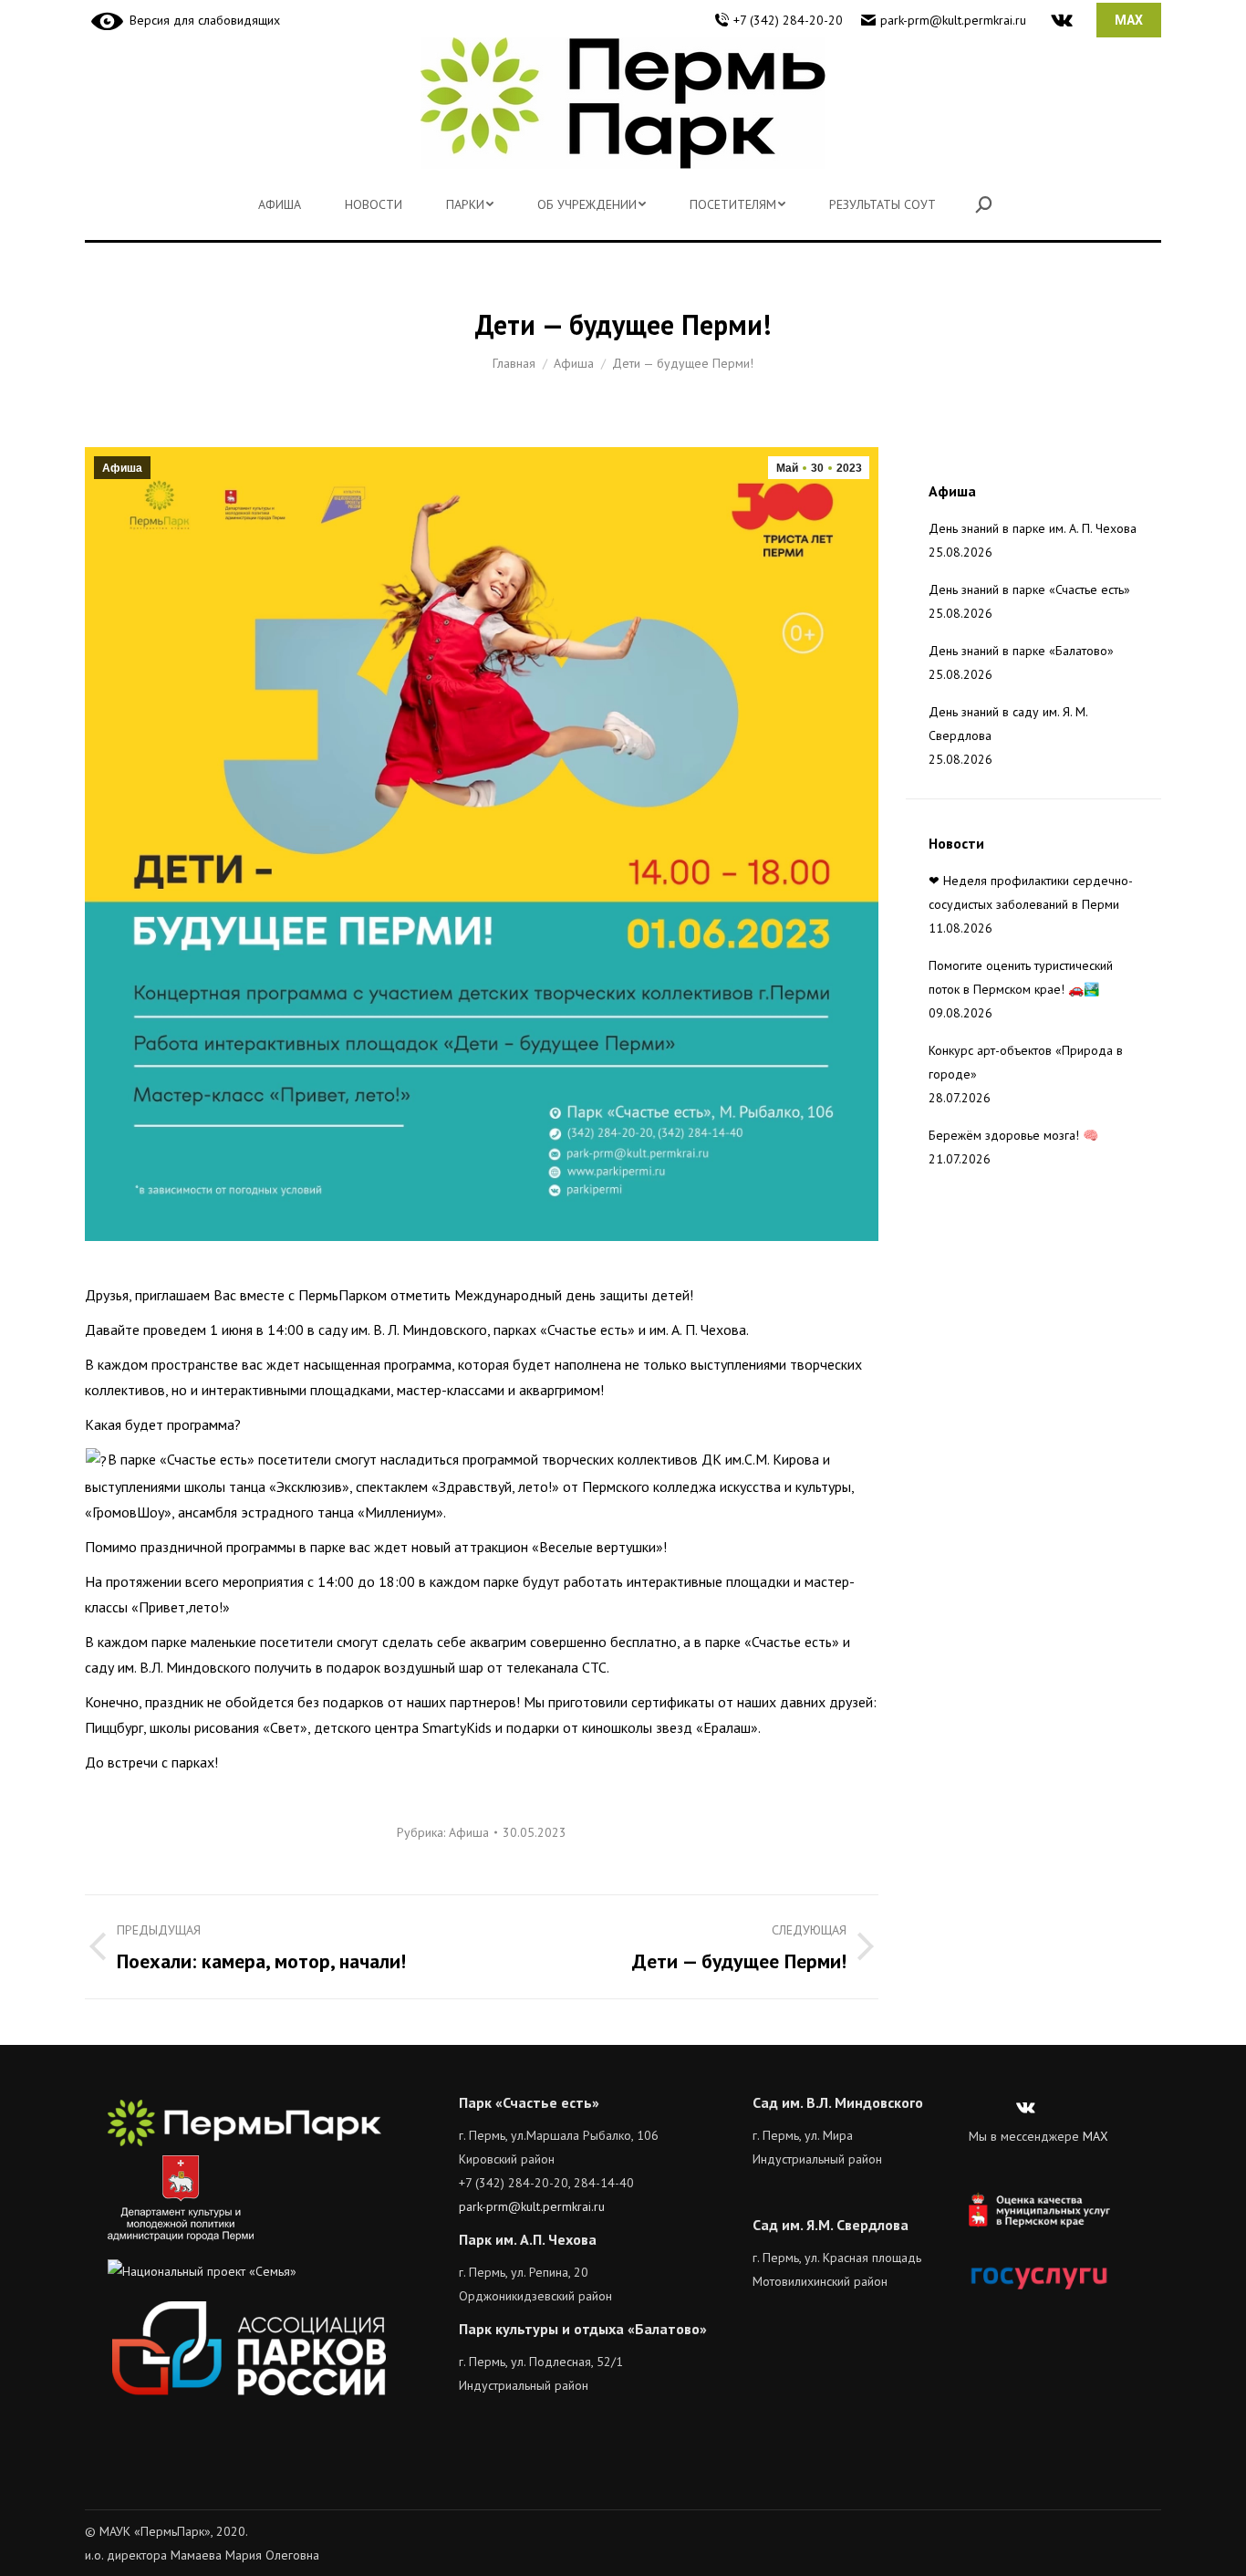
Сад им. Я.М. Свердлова (831, 2225)
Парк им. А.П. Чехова (528, 2239)
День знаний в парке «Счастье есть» (1029, 589)
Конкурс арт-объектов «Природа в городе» (1026, 1062)
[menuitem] (280, 204)
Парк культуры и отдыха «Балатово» (583, 2329)
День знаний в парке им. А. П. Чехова (1033, 528)
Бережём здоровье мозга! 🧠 (1013, 1135)
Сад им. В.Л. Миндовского (838, 2102)
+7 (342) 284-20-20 (788, 20)
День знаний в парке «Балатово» (1021, 651)
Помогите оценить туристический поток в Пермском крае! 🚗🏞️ (1021, 977)
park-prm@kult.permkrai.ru (953, 20)
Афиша (122, 468)
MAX (1095, 2136)
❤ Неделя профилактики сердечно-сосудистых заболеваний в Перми (1031, 892)
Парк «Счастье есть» (529, 2102)
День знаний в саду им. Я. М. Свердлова (1008, 724)
